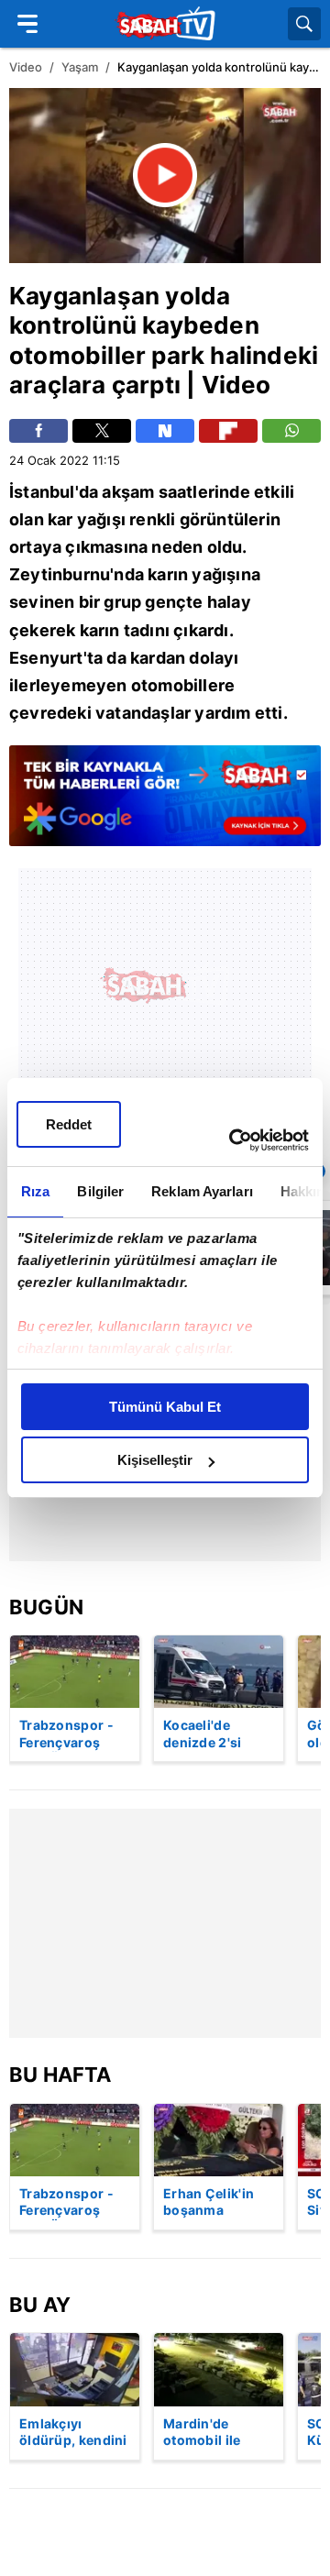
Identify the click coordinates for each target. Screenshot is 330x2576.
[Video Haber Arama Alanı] (304, 24)
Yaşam (80, 67)
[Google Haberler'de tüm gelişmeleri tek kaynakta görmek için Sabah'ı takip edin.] (165, 805)
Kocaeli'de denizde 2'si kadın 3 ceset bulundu (206, 1734)
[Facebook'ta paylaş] (38, 431)
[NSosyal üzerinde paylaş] (165, 431)
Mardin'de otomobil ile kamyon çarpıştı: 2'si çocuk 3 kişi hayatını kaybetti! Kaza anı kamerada (218, 2433)
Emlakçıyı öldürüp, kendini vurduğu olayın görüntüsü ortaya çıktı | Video (73, 2433)
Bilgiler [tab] (100, 1191)
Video (26, 67)
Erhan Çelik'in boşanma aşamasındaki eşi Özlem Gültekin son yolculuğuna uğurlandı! (209, 2203)
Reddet (69, 1124)
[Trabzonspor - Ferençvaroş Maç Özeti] (75, 1672)
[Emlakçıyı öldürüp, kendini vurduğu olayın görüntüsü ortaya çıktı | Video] (75, 2369)
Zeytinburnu (60, 574)
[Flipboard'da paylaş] (228, 431)
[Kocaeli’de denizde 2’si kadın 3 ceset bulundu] (219, 1672)
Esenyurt (46, 658)
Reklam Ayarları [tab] (202, 1191)
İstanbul (42, 492)
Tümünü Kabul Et (165, 1407)
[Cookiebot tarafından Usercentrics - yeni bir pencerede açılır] (233, 1140)
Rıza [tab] (35, 1191)
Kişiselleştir (155, 1460)
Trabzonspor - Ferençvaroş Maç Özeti (66, 1734)
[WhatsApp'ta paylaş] (291, 431)
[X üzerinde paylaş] (102, 431)
